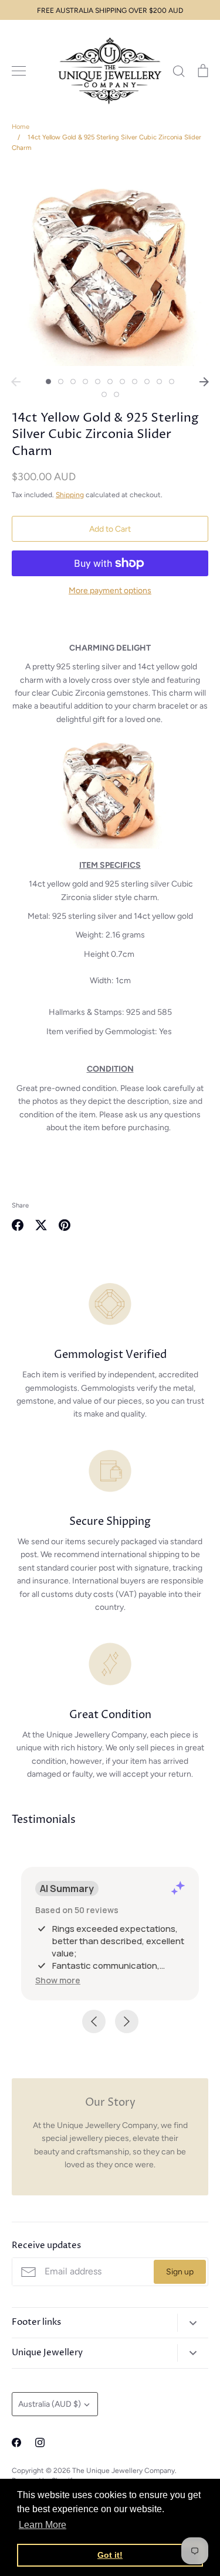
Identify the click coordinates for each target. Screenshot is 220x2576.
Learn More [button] (43, 2525)
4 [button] (85, 382)
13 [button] (116, 394)
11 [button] (172, 382)
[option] (110, 268)
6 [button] (110, 382)
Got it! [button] (110, 2555)
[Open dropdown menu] (193, 2323)
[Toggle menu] (19, 71)
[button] (58, 1980)
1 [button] (48, 382)
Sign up (180, 2272)
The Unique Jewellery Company (123, 2470)
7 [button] (122, 382)
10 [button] (159, 382)
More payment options (110, 591)
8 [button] (135, 382)
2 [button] (61, 382)
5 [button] (98, 382)
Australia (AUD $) (50, 2404)
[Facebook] (16, 2442)
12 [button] (104, 394)
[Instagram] (40, 2442)
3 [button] (73, 382)
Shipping (70, 495)
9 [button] (147, 382)
